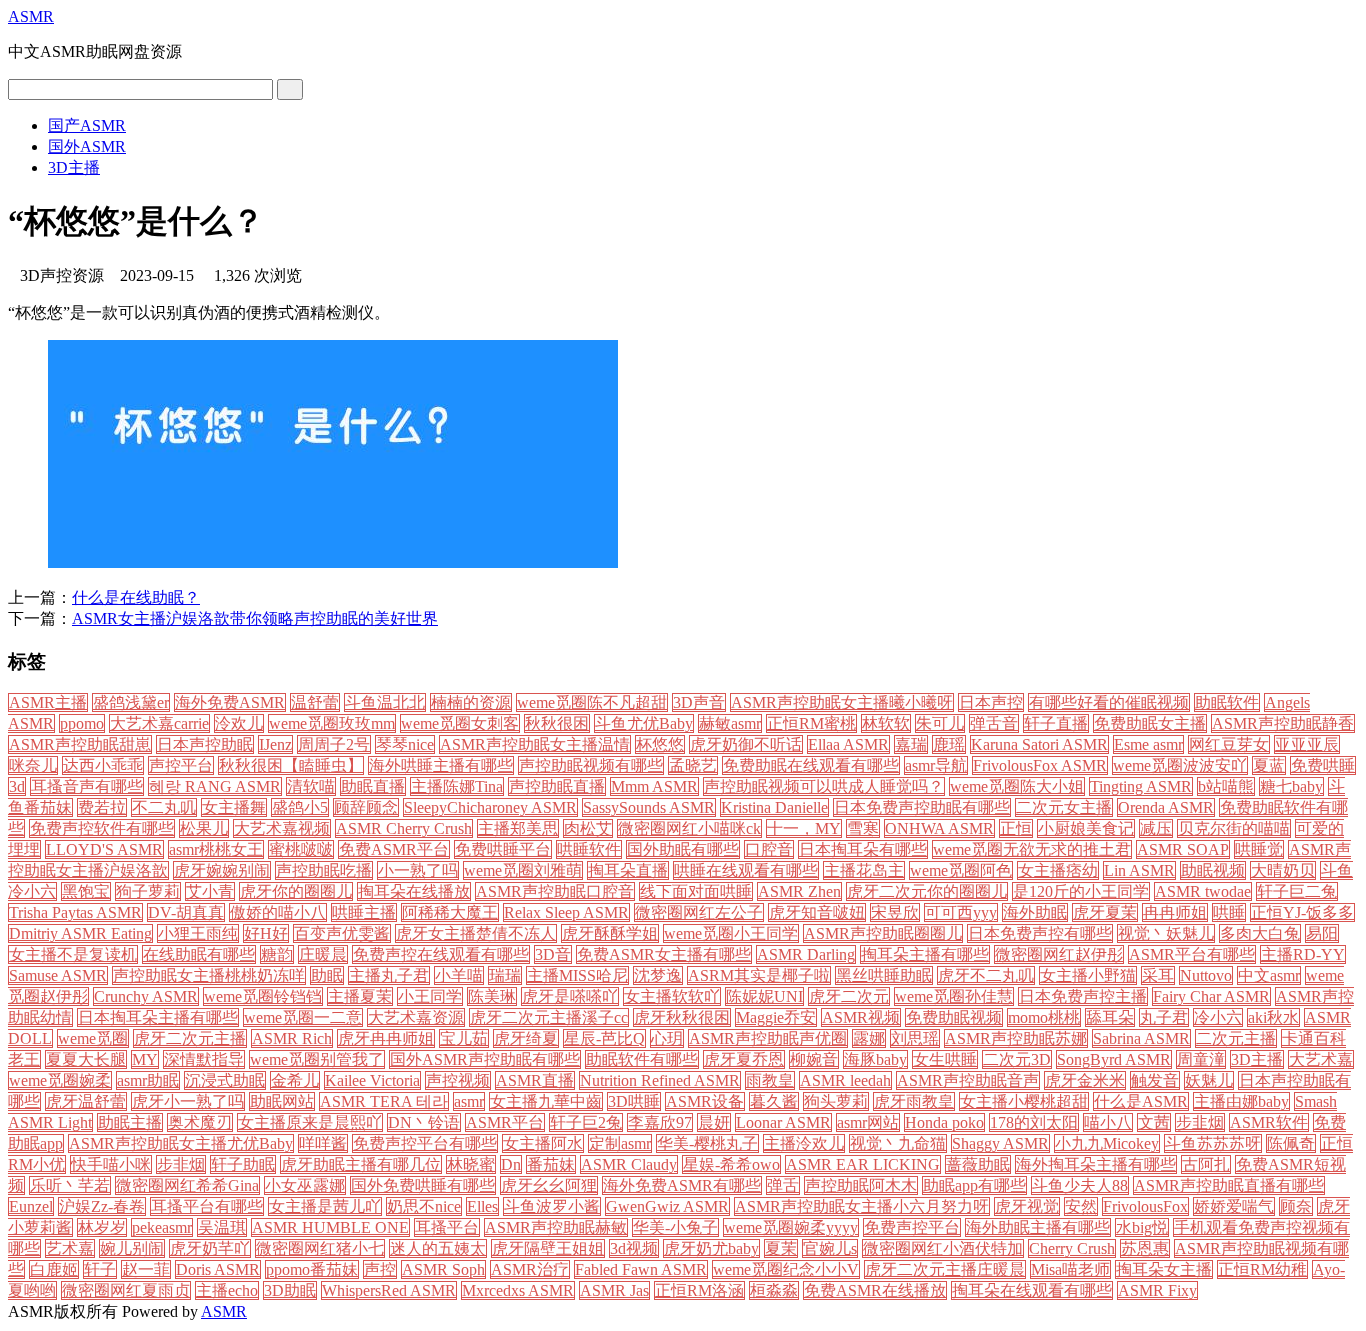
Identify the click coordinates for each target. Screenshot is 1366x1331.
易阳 (1322, 933)
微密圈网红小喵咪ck (689, 828)
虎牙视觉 (1027, 1206)
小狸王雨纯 (198, 933)
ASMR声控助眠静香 (1283, 723)
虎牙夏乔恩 (744, 1059)
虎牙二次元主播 (190, 1038)
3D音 (553, 954)
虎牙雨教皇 (914, 1101)
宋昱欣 (895, 912)
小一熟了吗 (418, 870)
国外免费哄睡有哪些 (423, 1185)
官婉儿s (830, 1248)
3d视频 (634, 1248)
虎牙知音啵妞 (817, 912)
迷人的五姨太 (438, 1248)
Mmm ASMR (654, 786)
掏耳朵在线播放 (414, 891)
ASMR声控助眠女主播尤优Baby (181, 1143)
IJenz (275, 744)
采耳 (1158, 975)
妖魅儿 (1209, 1080)
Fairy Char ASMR (1211, 996)
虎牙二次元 (849, 996)
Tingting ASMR (1141, 786)
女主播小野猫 (1088, 975)
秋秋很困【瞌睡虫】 (291, 765)
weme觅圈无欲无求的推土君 (1032, 849)
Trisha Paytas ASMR (75, 912)
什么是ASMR (1141, 1101)
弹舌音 (994, 723)
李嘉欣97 (660, 1122)
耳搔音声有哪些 (87, 786)
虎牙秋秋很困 (682, 1017)
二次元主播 (1236, 1038)
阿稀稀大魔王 (450, 912)
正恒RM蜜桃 (811, 723)
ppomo (82, 723)
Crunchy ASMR (146, 996)
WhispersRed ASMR (389, 1290)
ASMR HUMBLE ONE (330, 1227)
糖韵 (277, 954)
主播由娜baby (1241, 1101)
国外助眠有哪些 (683, 849)
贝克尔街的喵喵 (1234, 828)
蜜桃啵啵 (301, 849)
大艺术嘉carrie (159, 723)
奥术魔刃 (200, 1122)
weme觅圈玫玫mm (332, 723)
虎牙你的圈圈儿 (296, 891)
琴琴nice (405, 744)
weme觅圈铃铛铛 (263, 996)
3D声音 (699, 702)
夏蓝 (1269, 765)
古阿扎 (1206, 1164)
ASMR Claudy (629, 1164)
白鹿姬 (54, 1269)
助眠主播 (130, 1122)
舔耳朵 (1110, 1017)
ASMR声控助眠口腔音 (555, 891)
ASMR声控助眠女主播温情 (535, 744)
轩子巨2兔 (586, 1122)
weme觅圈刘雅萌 (523, 870)
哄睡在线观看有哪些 (746, 870)
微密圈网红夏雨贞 (126, 1290)
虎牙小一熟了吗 (188, 1101)
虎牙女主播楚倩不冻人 (476, 933)
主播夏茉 (360, 996)
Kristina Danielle (774, 807)
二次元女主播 (1064, 807)
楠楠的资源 (471, 702)
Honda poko (944, 1122)
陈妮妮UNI (764, 996)
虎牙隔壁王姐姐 (548, 1248)
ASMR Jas (614, 1290)
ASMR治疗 (530, 1269)
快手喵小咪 (111, 1164)
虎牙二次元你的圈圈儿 (927, 891)
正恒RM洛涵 (699, 1290)
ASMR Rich (292, 1038)
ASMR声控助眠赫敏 (556, 1227)
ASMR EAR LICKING (863, 1164)
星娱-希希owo (731, 1164)
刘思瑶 (915, 1038)
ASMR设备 (705, 1101)
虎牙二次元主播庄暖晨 (945, 1269)
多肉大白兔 (1260, 933)
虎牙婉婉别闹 (222, 870)
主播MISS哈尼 (577, 975)
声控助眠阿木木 (861, 1185)
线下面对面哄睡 (696, 891)
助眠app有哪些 (974, 1185)
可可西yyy (961, 912)
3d (17, 786)
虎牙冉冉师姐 (386, 1038)
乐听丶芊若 (70, 1185)
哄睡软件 (589, 849)
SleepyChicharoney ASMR (490, 807)
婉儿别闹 (132, 1248)
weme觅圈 (93, 1038)
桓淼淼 (774, 1290)
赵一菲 (146, 1269)
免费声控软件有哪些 (102, 828)
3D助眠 (290, 1290)
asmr (469, 1101)
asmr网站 (868, 1122)
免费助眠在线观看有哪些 (811, 765)
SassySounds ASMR (649, 807)
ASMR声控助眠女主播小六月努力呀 (862, 1206)
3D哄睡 (634, 1101)
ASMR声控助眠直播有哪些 (1229, 1185)
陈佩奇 (1291, 1143)
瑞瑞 (505, 975)
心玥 (667, 1038)
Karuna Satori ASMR (1039, 744)
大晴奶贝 (1283, 870)
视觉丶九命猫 (898, 1143)
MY (145, 1059)
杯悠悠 (660, 744)
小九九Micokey (1107, 1143)
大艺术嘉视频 (282, 828)
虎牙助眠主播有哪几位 (361, 1164)
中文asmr (1269, 975)
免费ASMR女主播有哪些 (664, 954)
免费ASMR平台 (394, 849)
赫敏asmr (730, 723)
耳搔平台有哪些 (207, 1206)
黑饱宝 (86, 891)
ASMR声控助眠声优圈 (768, 1038)
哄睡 (1229, 912)
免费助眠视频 (954, 1017)
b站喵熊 (1226, 786)
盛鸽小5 (300, 807)
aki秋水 (1273, 1017)
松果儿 (204, 828)
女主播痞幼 (1058, 870)
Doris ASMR (218, 1269)
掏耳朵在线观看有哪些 (1032, 1290)
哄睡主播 (364, 912)
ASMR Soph (443, 1269)
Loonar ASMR (783, 1122)
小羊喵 (459, 975)
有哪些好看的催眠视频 (1109, 702)
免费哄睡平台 (503, 849)
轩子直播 (1056, 723)
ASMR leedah (845, 1080)
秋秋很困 (557, 723)
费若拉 (102, 807)
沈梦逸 (658, 975)
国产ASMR (87, 125)
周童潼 (1201, 1059)
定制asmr (620, 1143)
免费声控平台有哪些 (425, 1143)
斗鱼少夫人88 (1080, 1185)
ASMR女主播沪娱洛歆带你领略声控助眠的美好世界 (255, 618)
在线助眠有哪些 (199, 954)
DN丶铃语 (424, 1122)
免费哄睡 (1323, 765)
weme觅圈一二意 (303, 1017)
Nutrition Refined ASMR (660, 1080)
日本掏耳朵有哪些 (863, 849)
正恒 (1016, 828)
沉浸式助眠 (225, 1080)
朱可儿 (940, 723)
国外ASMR (87, 146)
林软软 (886, 723)
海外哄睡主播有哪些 (441, 765)
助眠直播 (373, 786)
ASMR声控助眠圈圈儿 (883, 933)
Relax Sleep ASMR (566, 912)
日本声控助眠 (205, 744)
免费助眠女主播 (1150, 723)
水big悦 (1142, 1227)
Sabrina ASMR (1141, 1038)
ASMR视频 (861, 1017)
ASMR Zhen (799, 891)
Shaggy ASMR (1000, 1143)
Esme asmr (1148, 744)
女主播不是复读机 (73, 954)
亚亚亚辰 (1307, 744)
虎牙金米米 (1085, 1080)
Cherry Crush (1072, 1248)
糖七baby (1291, 786)
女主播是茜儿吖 (325, 1206)
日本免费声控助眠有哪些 (922, 807)
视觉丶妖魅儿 (1166, 933)
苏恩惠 (1145, 1248)
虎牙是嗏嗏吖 (570, 996)
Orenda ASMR (1166, 807)
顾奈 (1296, 1206)
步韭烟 (1200, 1122)
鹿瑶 (949, 744)
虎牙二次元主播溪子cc (549, 1017)
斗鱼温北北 (385, 702)
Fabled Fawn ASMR (641, 1269)
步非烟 (181, 1164)
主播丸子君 (389, 975)
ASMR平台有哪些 (1192, 954)
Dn (511, 1164)
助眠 (327, 975)
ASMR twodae (1203, 891)
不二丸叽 (164, 807)
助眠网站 (282, 1101)
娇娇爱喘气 (1234, 1206)
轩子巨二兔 (1297, 891)
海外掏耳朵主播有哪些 (1096, 1164)
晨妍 (714, 1122)
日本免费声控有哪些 (1040, 933)
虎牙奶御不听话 (746, 744)
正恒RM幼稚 (1262, 1269)
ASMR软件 (1269, 1122)
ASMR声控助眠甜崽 (80, 744)
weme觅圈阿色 (961, 870)
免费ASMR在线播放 (875, 1290)
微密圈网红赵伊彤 (1059, 954)
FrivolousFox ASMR (1040, 765)
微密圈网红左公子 (699, 912)
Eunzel (31, 1206)
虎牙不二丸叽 (986, 975)
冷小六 (1218, 1017)
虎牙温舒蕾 (86, 1101)
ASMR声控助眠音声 (968, 1080)
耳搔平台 (447, 1227)
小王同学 (430, 996)
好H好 (266, 933)
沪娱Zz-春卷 (102, 1206)
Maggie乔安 (776, 1017)
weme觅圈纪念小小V (786, 1269)
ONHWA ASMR (939, 828)
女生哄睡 (945, 1059)
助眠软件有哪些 (642, 1059)
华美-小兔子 (675, 1227)
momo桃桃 (1044, 1017)
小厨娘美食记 (1086, 828)
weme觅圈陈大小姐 (1017, 786)
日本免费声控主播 (1083, 996)
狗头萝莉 (836, 1101)
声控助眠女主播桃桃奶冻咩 (209, 975)
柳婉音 (814, 1059)
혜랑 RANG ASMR (215, 786)
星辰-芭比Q (604, 1038)
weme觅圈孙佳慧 (954, 996)
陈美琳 (492, 996)
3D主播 (74, 167)
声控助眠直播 (557, 786)
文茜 (1154, 1122)
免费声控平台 (912, 1227)
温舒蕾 (315, 702)
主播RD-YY (1303, 954)
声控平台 (181, 765)
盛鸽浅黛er (131, 702)
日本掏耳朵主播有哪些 (158, 1017)
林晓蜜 (471, 1164)
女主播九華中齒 (546, 1101)
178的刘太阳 (1034, 1122)
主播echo (227, 1290)
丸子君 (1164, 1017)
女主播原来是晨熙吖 (310, 1122)
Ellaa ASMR (848, 744)
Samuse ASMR (58, 975)
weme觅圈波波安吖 (1180, 765)
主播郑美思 (518, 828)
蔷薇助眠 (978, 1164)
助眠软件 (1227, 702)
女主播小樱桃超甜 (1024, 1101)
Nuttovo (1206, 975)
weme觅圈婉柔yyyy (791, 1227)
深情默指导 (204, 1059)
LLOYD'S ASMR (104, 849)
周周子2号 (334, 744)
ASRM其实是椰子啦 (759, 975)
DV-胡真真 (186, 912)
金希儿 (295, 1080)
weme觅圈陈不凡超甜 (592, 702)
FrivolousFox (1145, 1206)
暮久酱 (774, 1101)
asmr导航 (936, 765)
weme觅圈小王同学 (731, 933)
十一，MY (804, 828)
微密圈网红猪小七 (320, 1248)
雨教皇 (770, 1080)
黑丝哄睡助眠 (884, 975)
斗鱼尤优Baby (644, 723)
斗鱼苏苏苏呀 (1213, 1143)
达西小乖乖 (103, 765)
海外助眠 (1035, 912)
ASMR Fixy (1157, 1290)
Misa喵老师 (1070, 1269)
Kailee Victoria (372, 1080)
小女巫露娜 (305, 1185)
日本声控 (991, 702)
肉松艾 (588, 828)
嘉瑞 (911, 744)
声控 (380, 1269)
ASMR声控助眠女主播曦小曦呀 (842, 702)
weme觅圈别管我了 (317, 1059)
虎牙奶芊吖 (210, 1248)
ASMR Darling (806, 954)
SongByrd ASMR (1114, 1059)
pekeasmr (162, 1227)
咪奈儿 (33, 765)
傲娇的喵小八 (278, 912)
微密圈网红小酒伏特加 (943, 1248)
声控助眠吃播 (324, 870)
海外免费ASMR (230, 702)
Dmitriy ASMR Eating (80, 933)
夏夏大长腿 (86, 1059)
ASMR (31, 16)
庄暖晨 (323, 954)
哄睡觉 (1259, 849)
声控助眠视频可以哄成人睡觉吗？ (824, 786)
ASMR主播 (48, 702)
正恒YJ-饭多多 (1302, 912)
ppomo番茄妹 (312, 1269)
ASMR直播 (535, 1080)
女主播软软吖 (672, 996)
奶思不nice (424, 1206)
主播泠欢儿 (804, 1143)
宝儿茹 (464, 1038)
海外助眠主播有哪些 (1038, 1227)
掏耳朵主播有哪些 (925, 954)
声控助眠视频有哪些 (591, 765)
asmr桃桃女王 (216, 849)
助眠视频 (1213, 870)
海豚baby (875, 1059)
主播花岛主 (864, 870)
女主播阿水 (543, 1143)
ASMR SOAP (1183, 849)
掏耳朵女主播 (1164, 1269)
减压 (1156, 828)
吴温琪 (222, 1227)
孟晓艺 (693, 765)
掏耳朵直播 (628, 870)
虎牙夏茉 (1105, 912)
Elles (482, 1206)
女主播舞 (234, 807)
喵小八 (1108, 1122)
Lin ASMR (1139, 870)
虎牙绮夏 (526, 1038)
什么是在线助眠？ (136, 597)
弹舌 (783, 1185)
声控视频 (458, 1080)
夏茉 (781, 1248)
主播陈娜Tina (457, 786)
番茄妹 (551, 1164)
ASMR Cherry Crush (404, 828)
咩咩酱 (323, 1143)
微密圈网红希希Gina (187, 1185)
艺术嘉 (70, 1248)
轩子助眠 (243, 1164)
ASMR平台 (505, 1122)
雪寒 (863, 828)
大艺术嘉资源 (416, 1017)
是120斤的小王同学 (1081, 891)
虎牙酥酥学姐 (610, 933)
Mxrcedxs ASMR (518, 1290)
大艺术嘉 (1321, 1059)
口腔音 (769, 849)
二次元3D (1017, 1059)
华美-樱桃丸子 (707, 1143)
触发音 (1155, 1080)
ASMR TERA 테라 (384, 1101)
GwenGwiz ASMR (667, 1206)
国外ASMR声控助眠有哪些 (485, 1059)
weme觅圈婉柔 (60, 1080)
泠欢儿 (239, 723)
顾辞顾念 (366, 807)
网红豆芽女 (1229, 744)
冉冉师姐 (1175, 912)
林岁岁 (102, 1227)
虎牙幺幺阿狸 (549, 1185)
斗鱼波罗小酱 (552, 1206)
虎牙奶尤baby (711, 1248)
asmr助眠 (148, 1080)
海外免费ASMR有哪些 (682, 1185)
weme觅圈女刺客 (460, 723)
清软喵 (311, 786)
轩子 (100, 1269)
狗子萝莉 (148, 891)
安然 (1081, 1206)
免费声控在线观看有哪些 (441, 954)
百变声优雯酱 (342, 933)
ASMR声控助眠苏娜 (1016, 1038)
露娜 (869, 1038)
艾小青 (210, 891)
